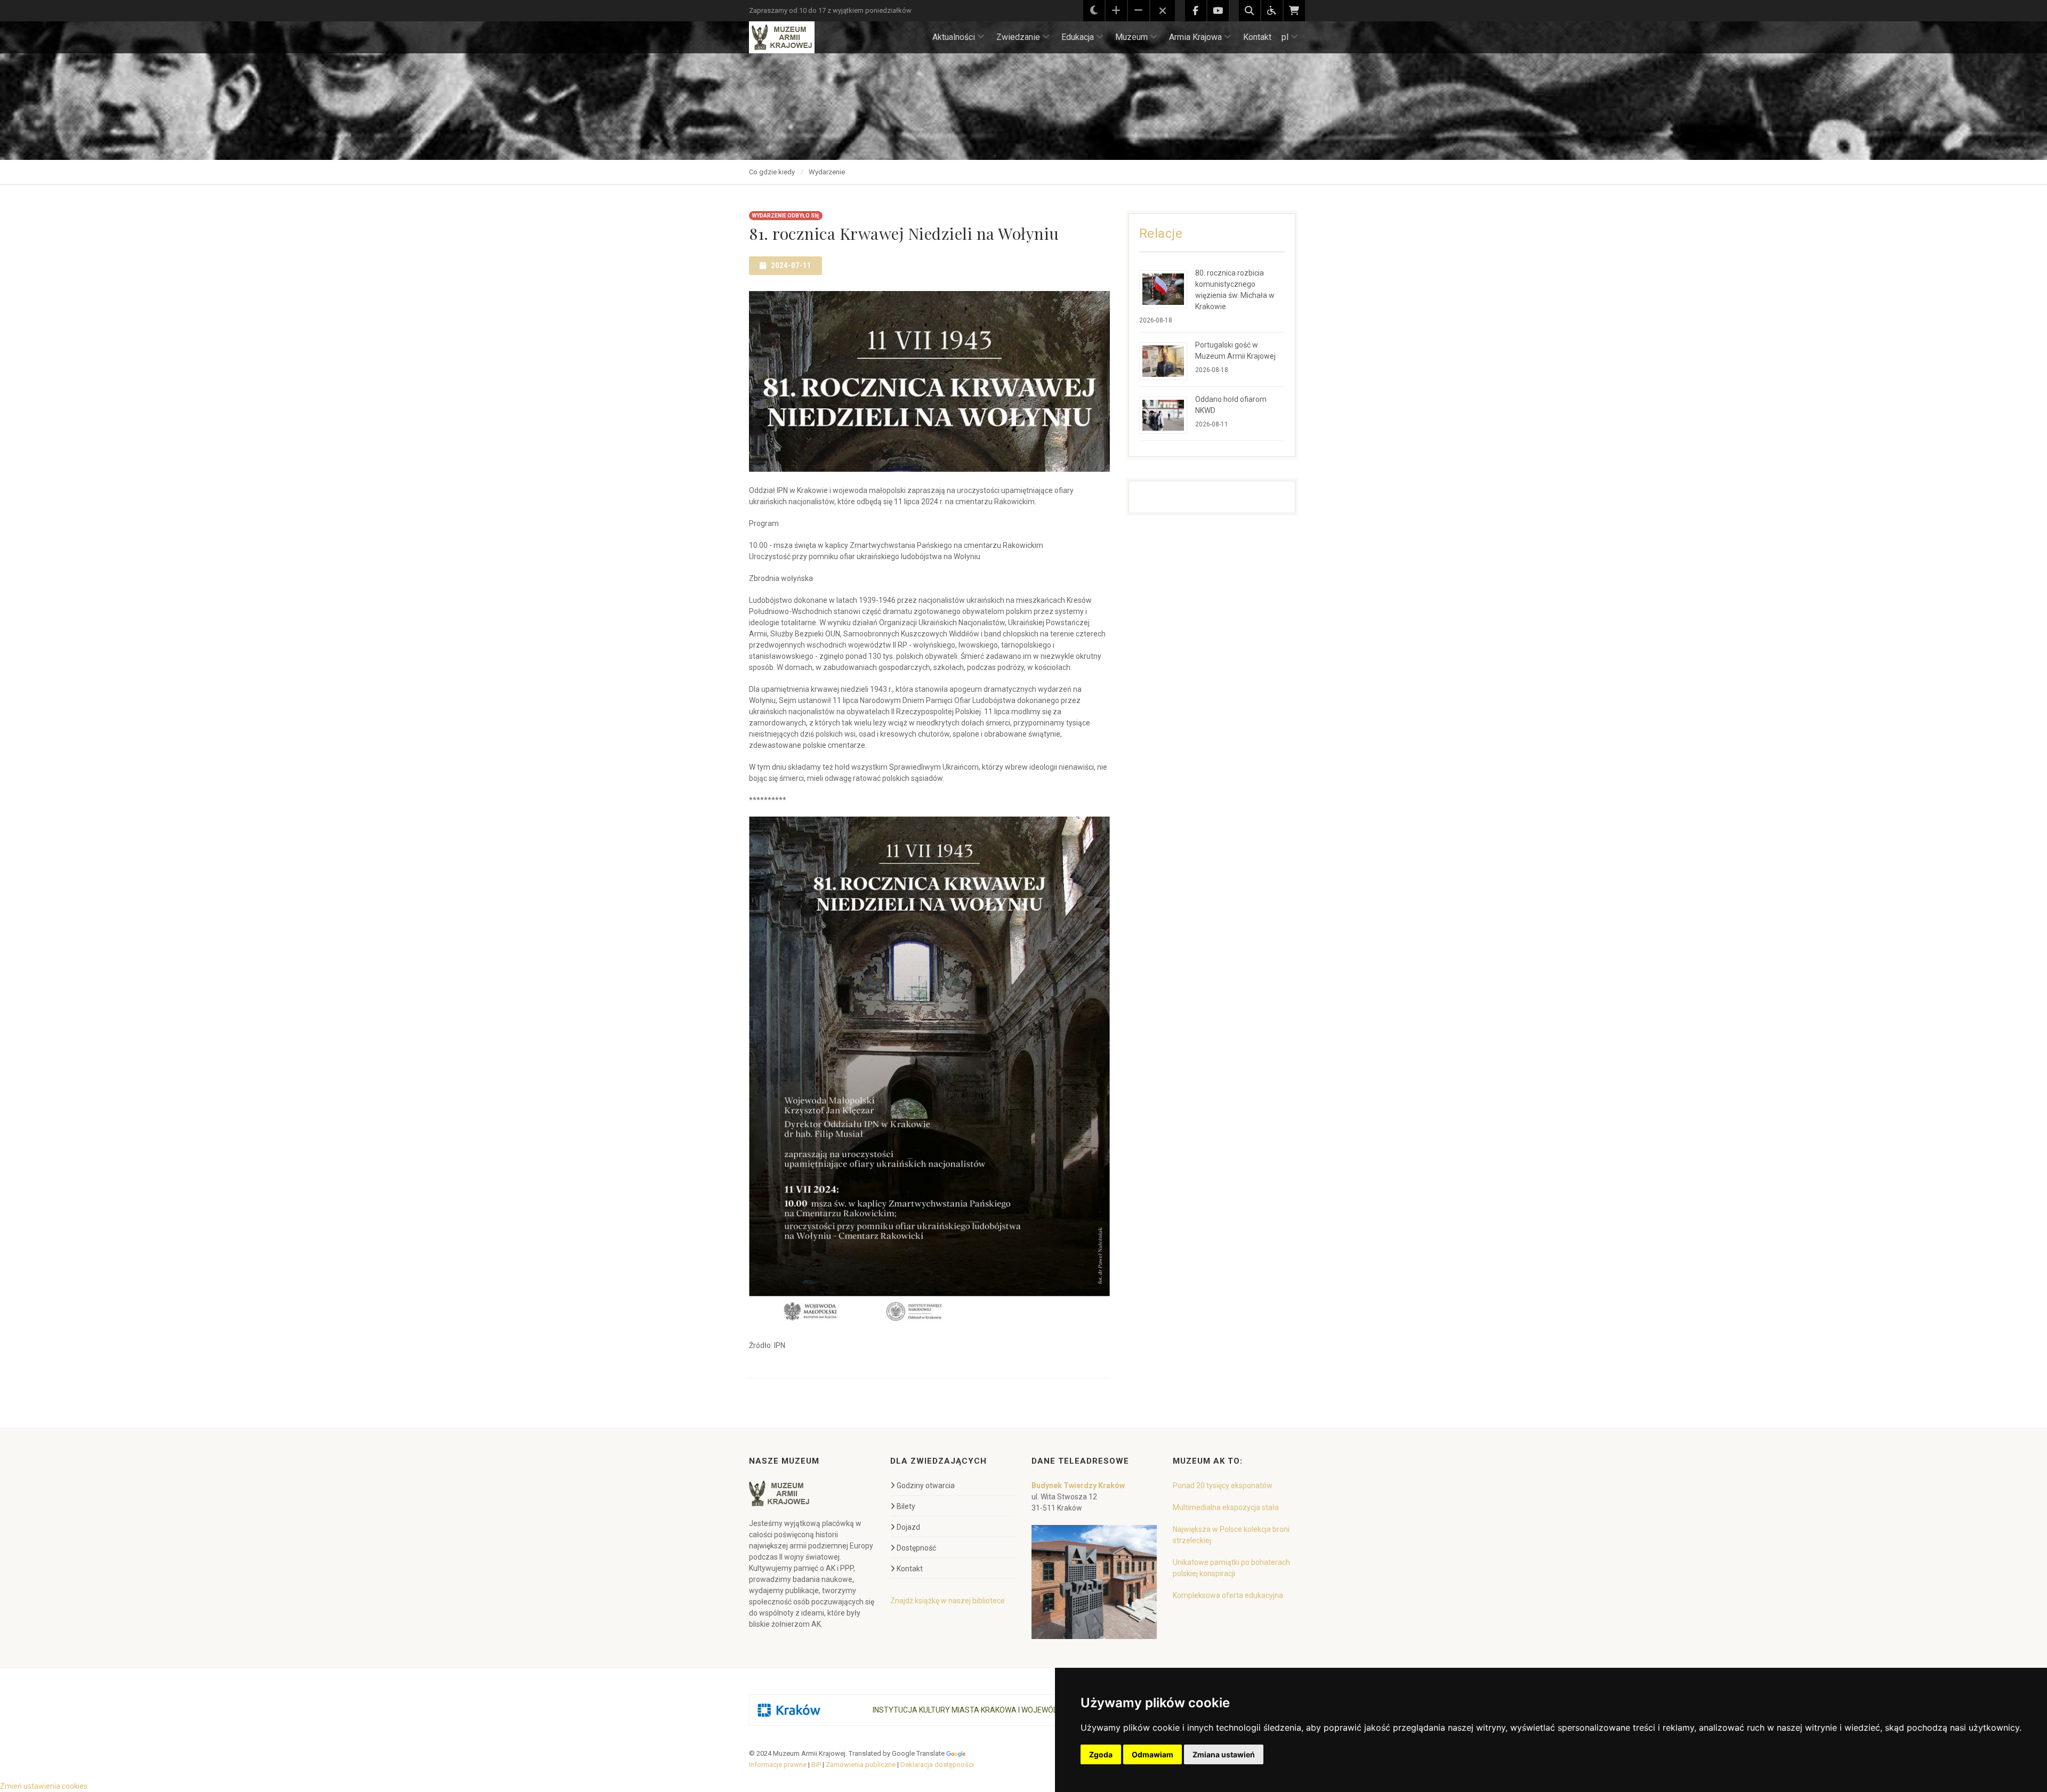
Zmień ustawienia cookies (44, 1786)
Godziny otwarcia (926, 1486)
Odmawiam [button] (1153, 1754)
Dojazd (908, 1527)
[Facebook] (1196, 11)
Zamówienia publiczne (861, 1765)
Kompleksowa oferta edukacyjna (1228, 1595)
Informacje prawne (778, 1765)
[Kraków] (789, 1710)
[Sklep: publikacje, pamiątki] (1294, 11)
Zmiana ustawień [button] (1224, 1754)
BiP (816, 1765)
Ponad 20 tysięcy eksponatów (1223, 1486)
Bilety (906, 1506)
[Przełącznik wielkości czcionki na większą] (1116, 11)
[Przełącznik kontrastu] (1094, 11)
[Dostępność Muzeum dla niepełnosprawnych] (1272, 11)
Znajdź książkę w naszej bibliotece (948, 1601)
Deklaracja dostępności (937, 1765)
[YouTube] (1218, 11)
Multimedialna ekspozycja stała (1226, 1507)
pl (1285, 37)
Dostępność (916, 1548)
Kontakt (1257, 37)
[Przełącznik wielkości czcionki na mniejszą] (1139, 11)
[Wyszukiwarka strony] (1250, 11)
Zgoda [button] (1101, 1754)
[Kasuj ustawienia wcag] (1163, 11)
